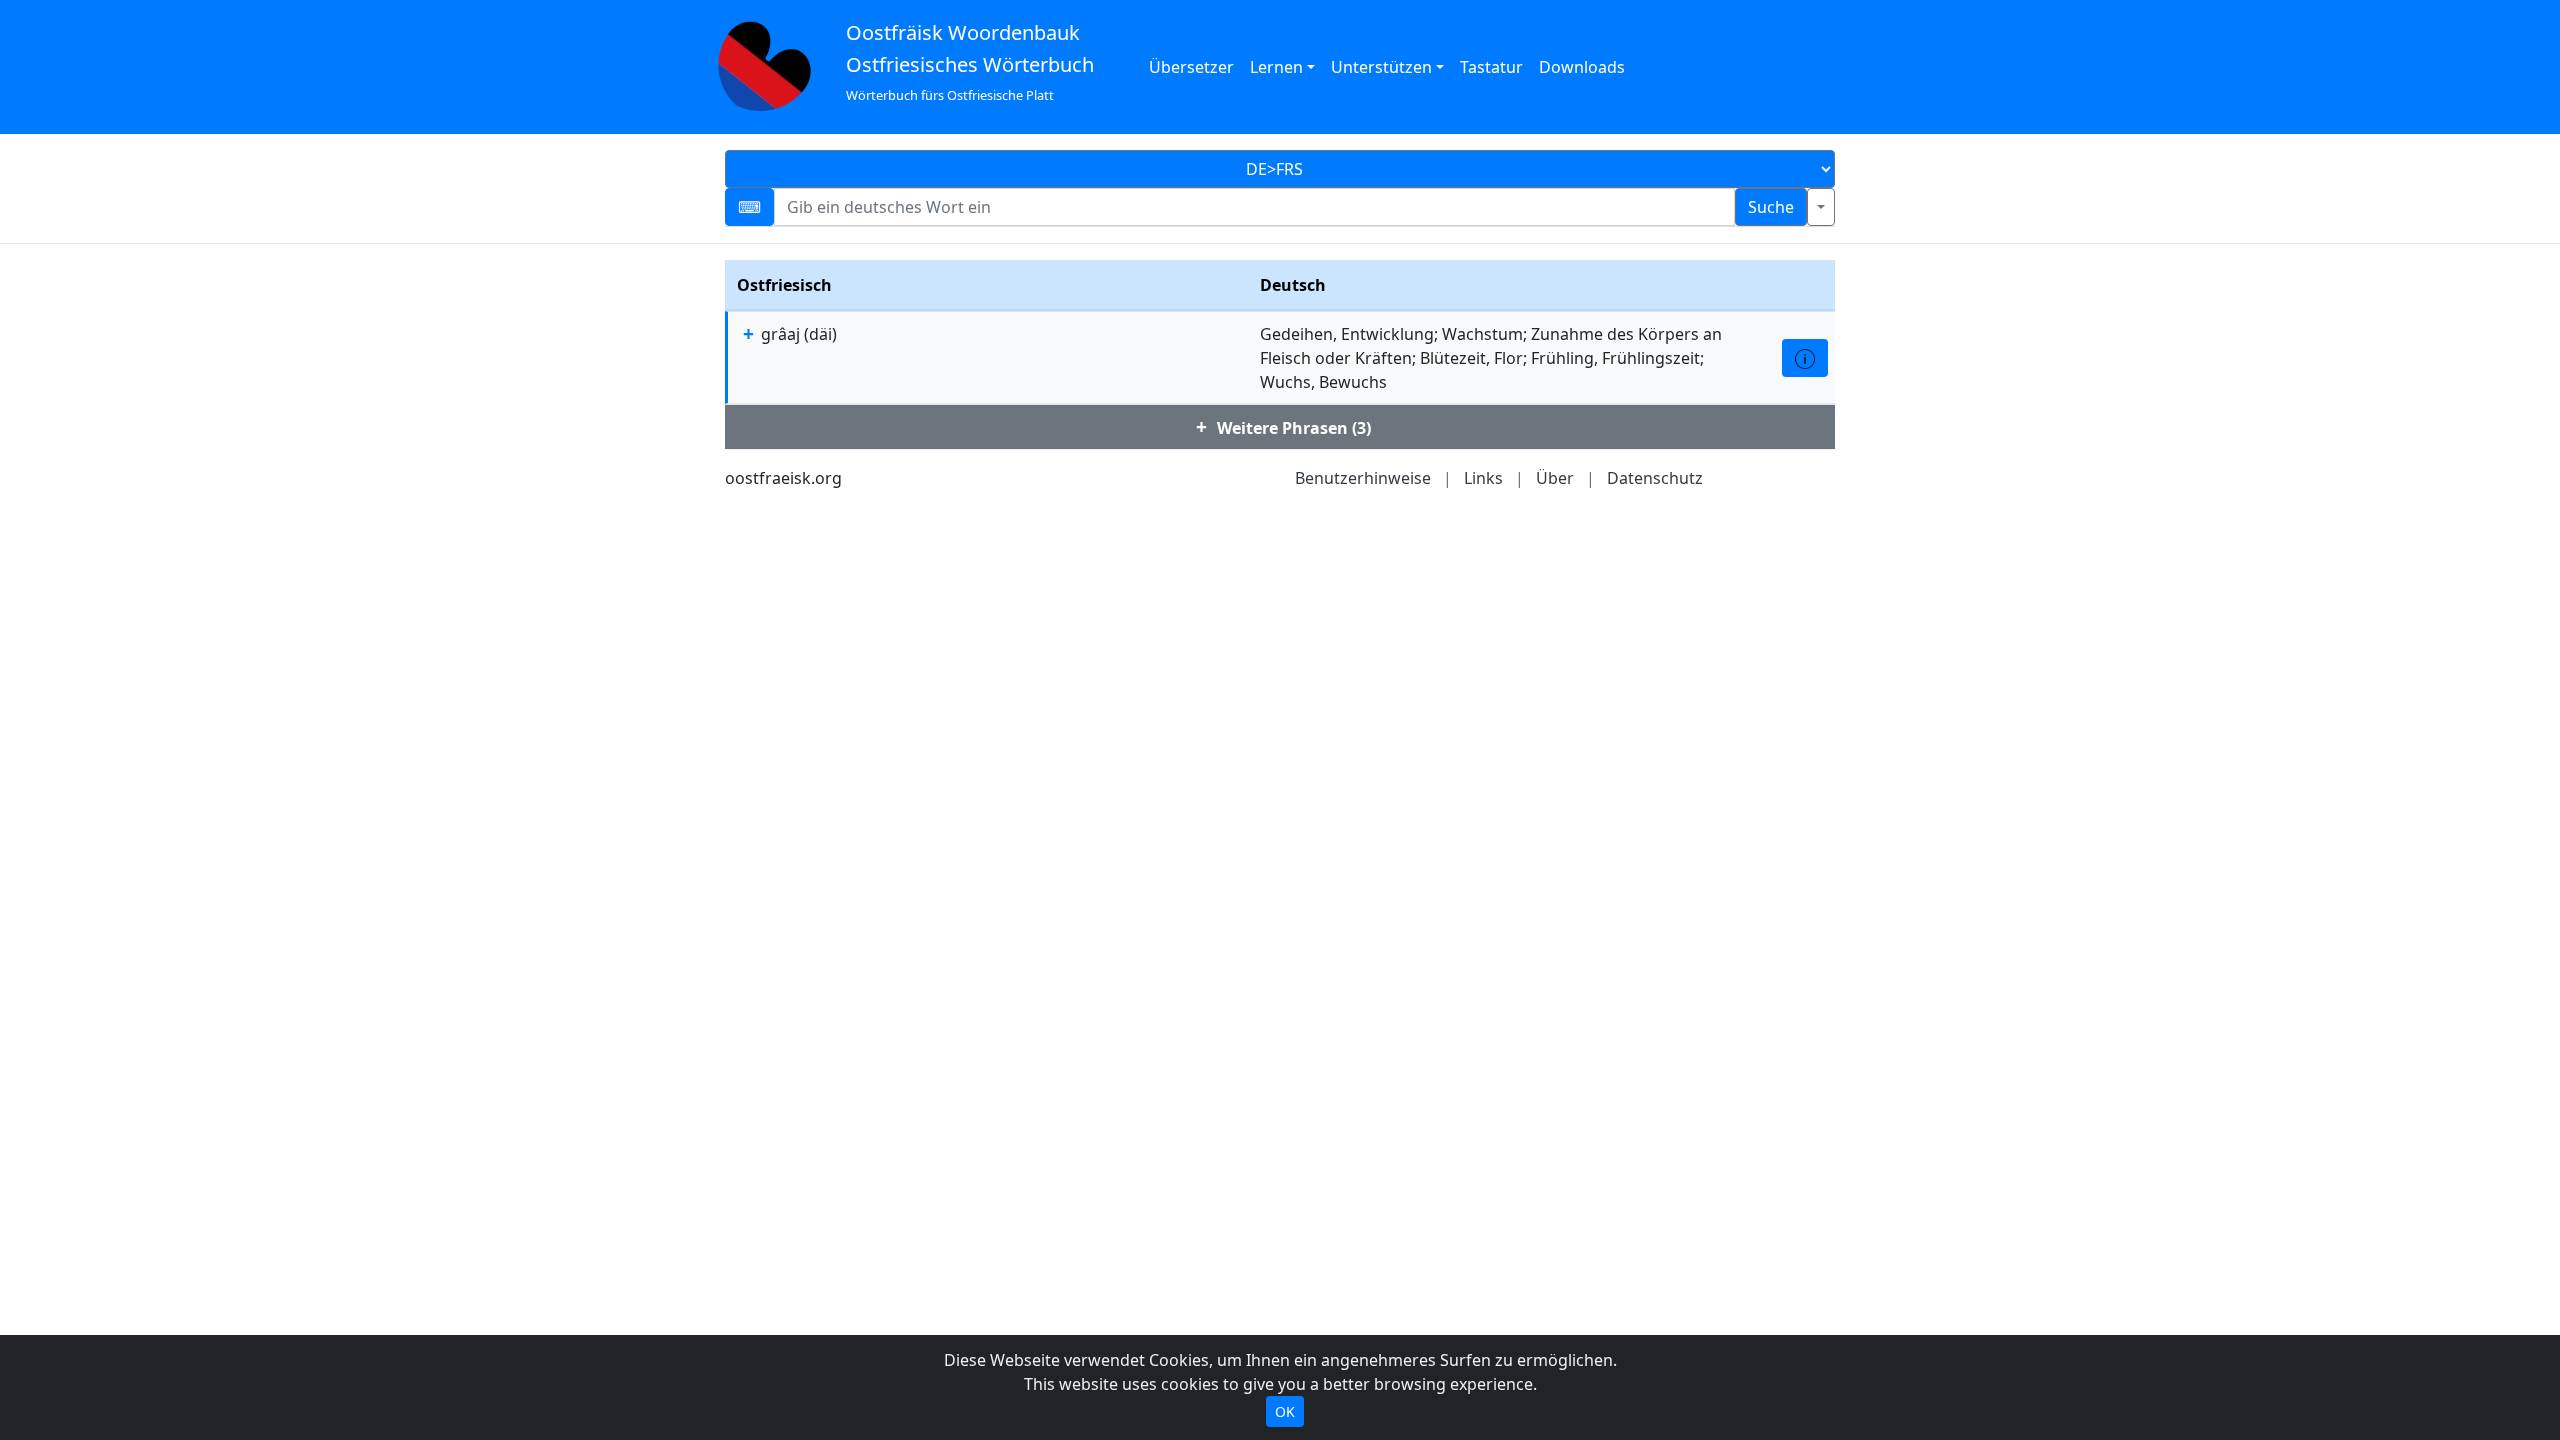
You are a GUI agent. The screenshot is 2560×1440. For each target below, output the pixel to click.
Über (1555, 478)
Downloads (1582, 67)
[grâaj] (1805, 358)
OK (1285, 1411)
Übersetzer (1191, 67)
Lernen (1276, 67)
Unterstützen (1381, 67)
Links (1483, 478)
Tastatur (1491, 67)
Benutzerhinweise (1363, 478)
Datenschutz (1655, 478)
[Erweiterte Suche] (1821, 207)
